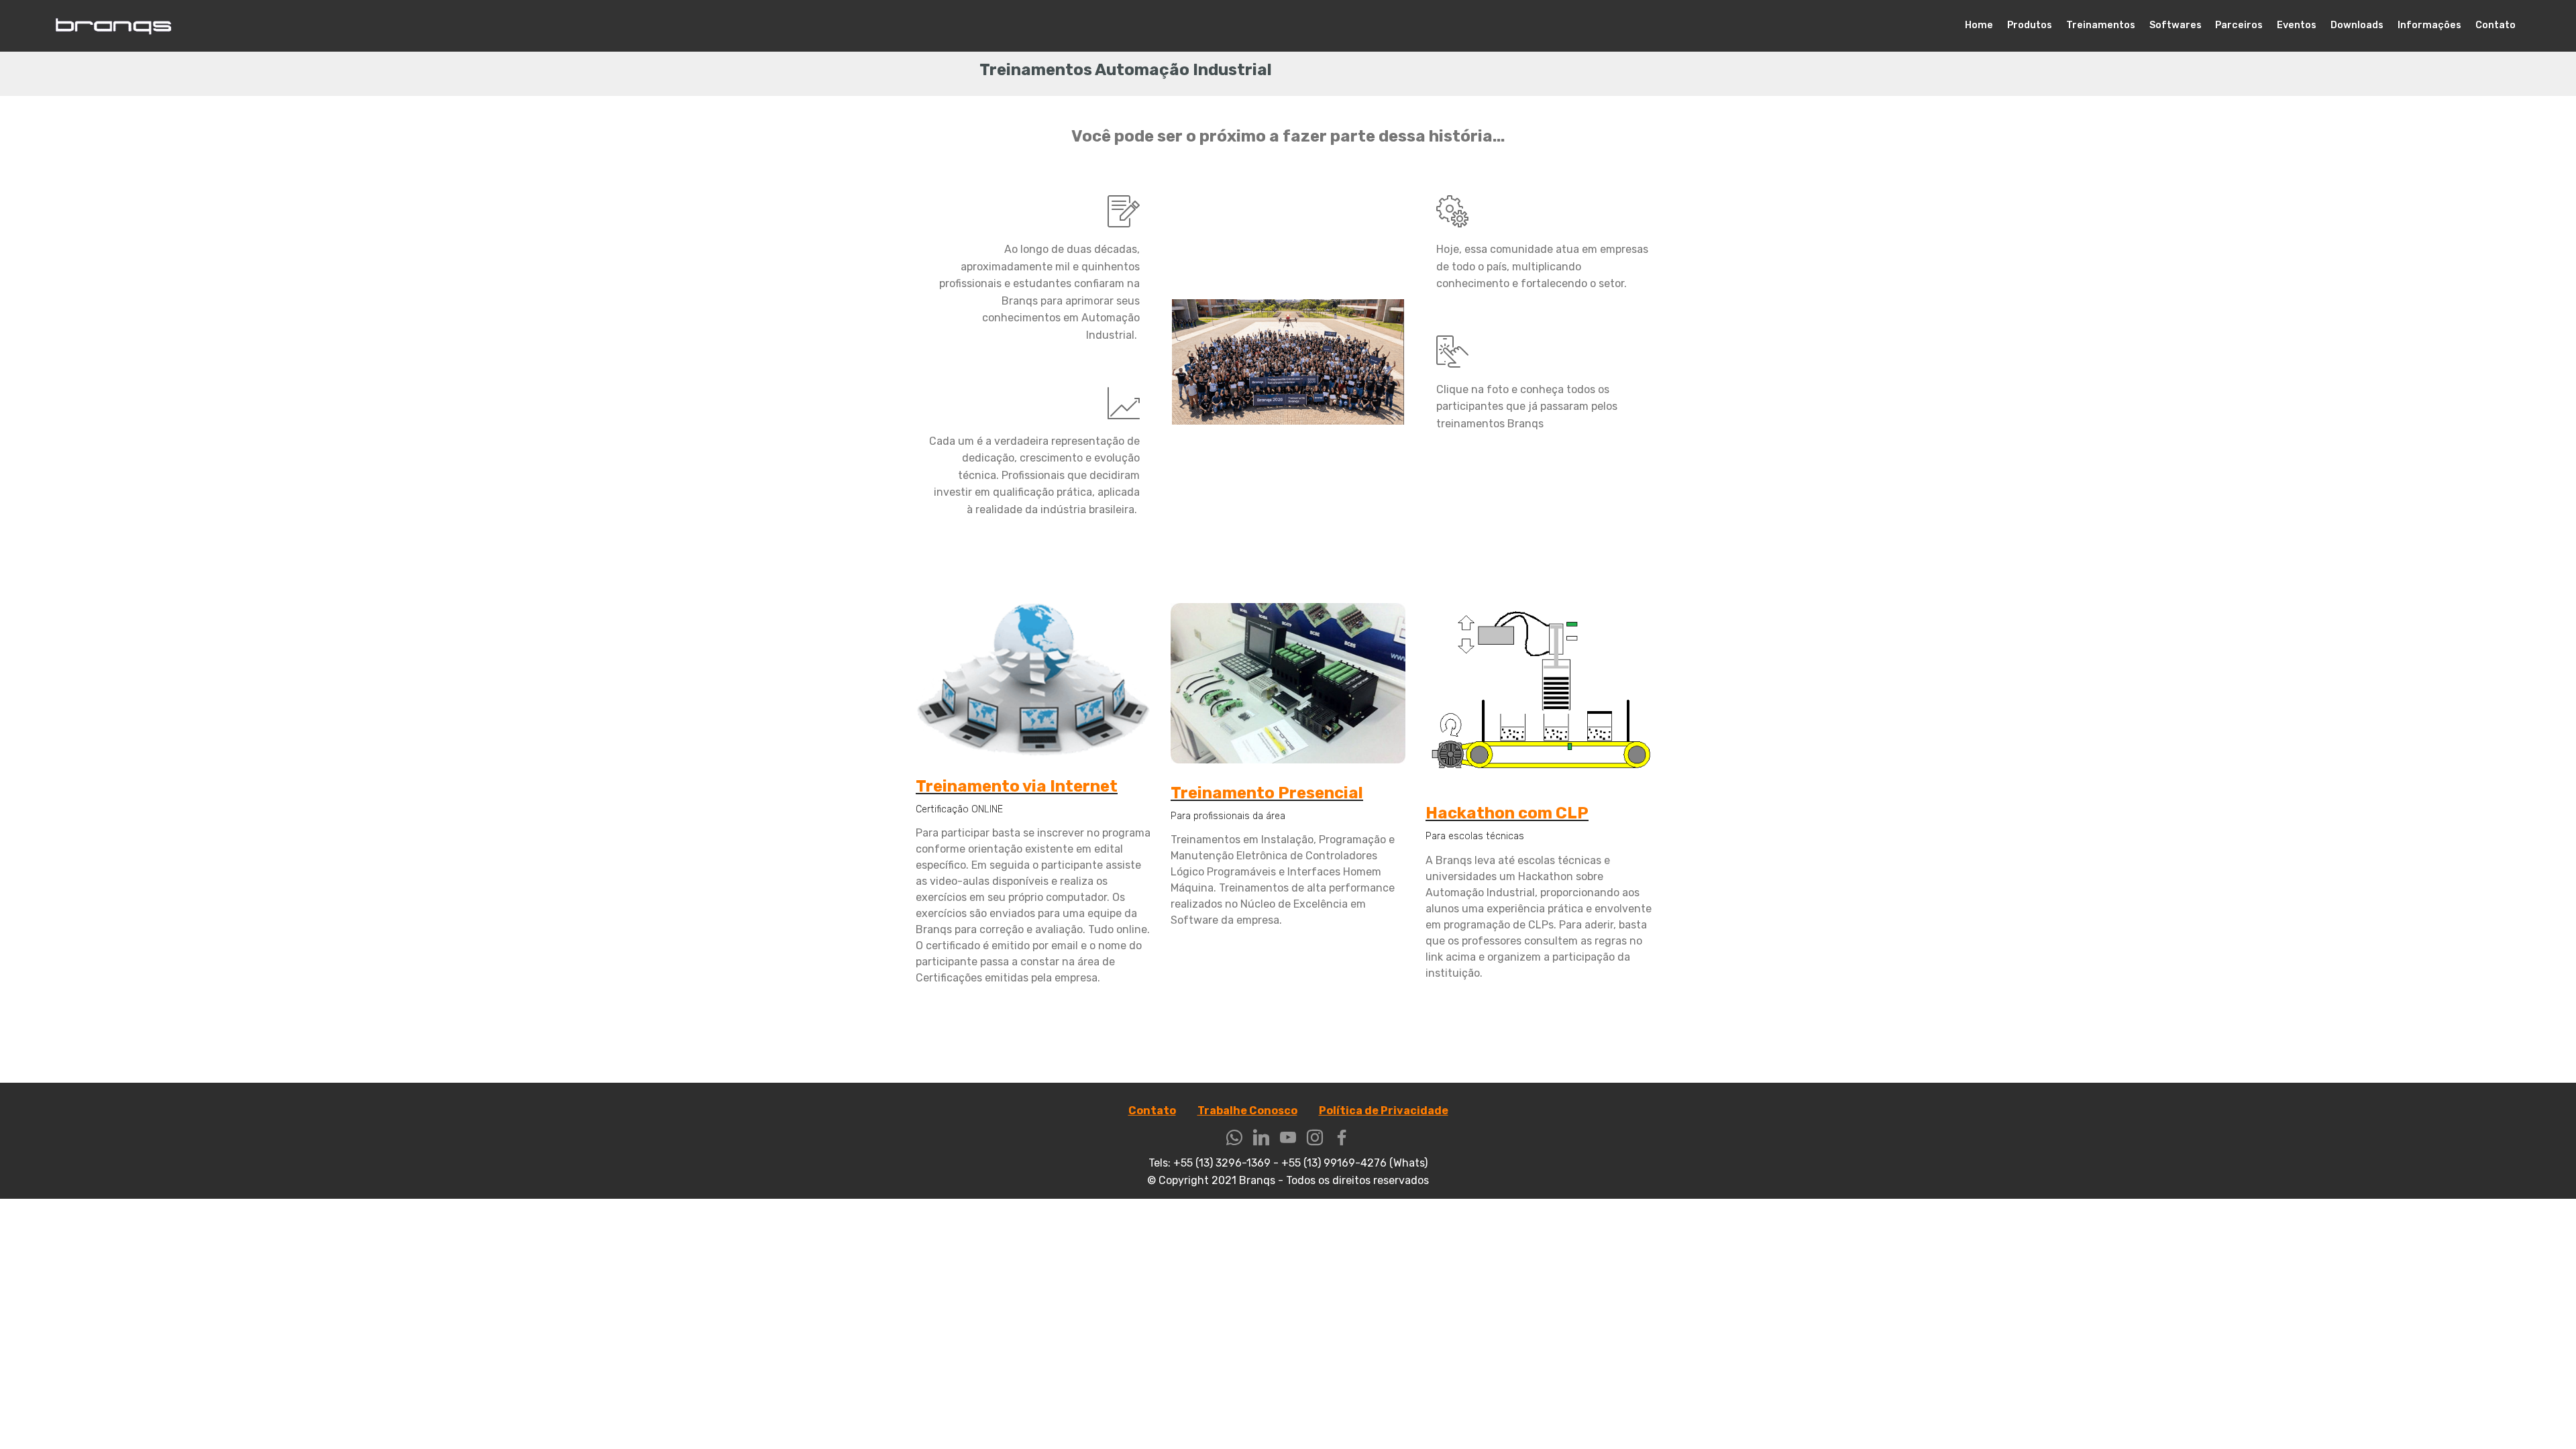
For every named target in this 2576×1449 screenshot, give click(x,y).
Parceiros (2239, 25)
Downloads (2357, 25)
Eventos (2297, 25)
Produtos (2030, 25)
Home (1979, 25)
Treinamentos (2101, 25)
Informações (2429, 25)
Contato (2495, 25)
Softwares (2176, 25)
